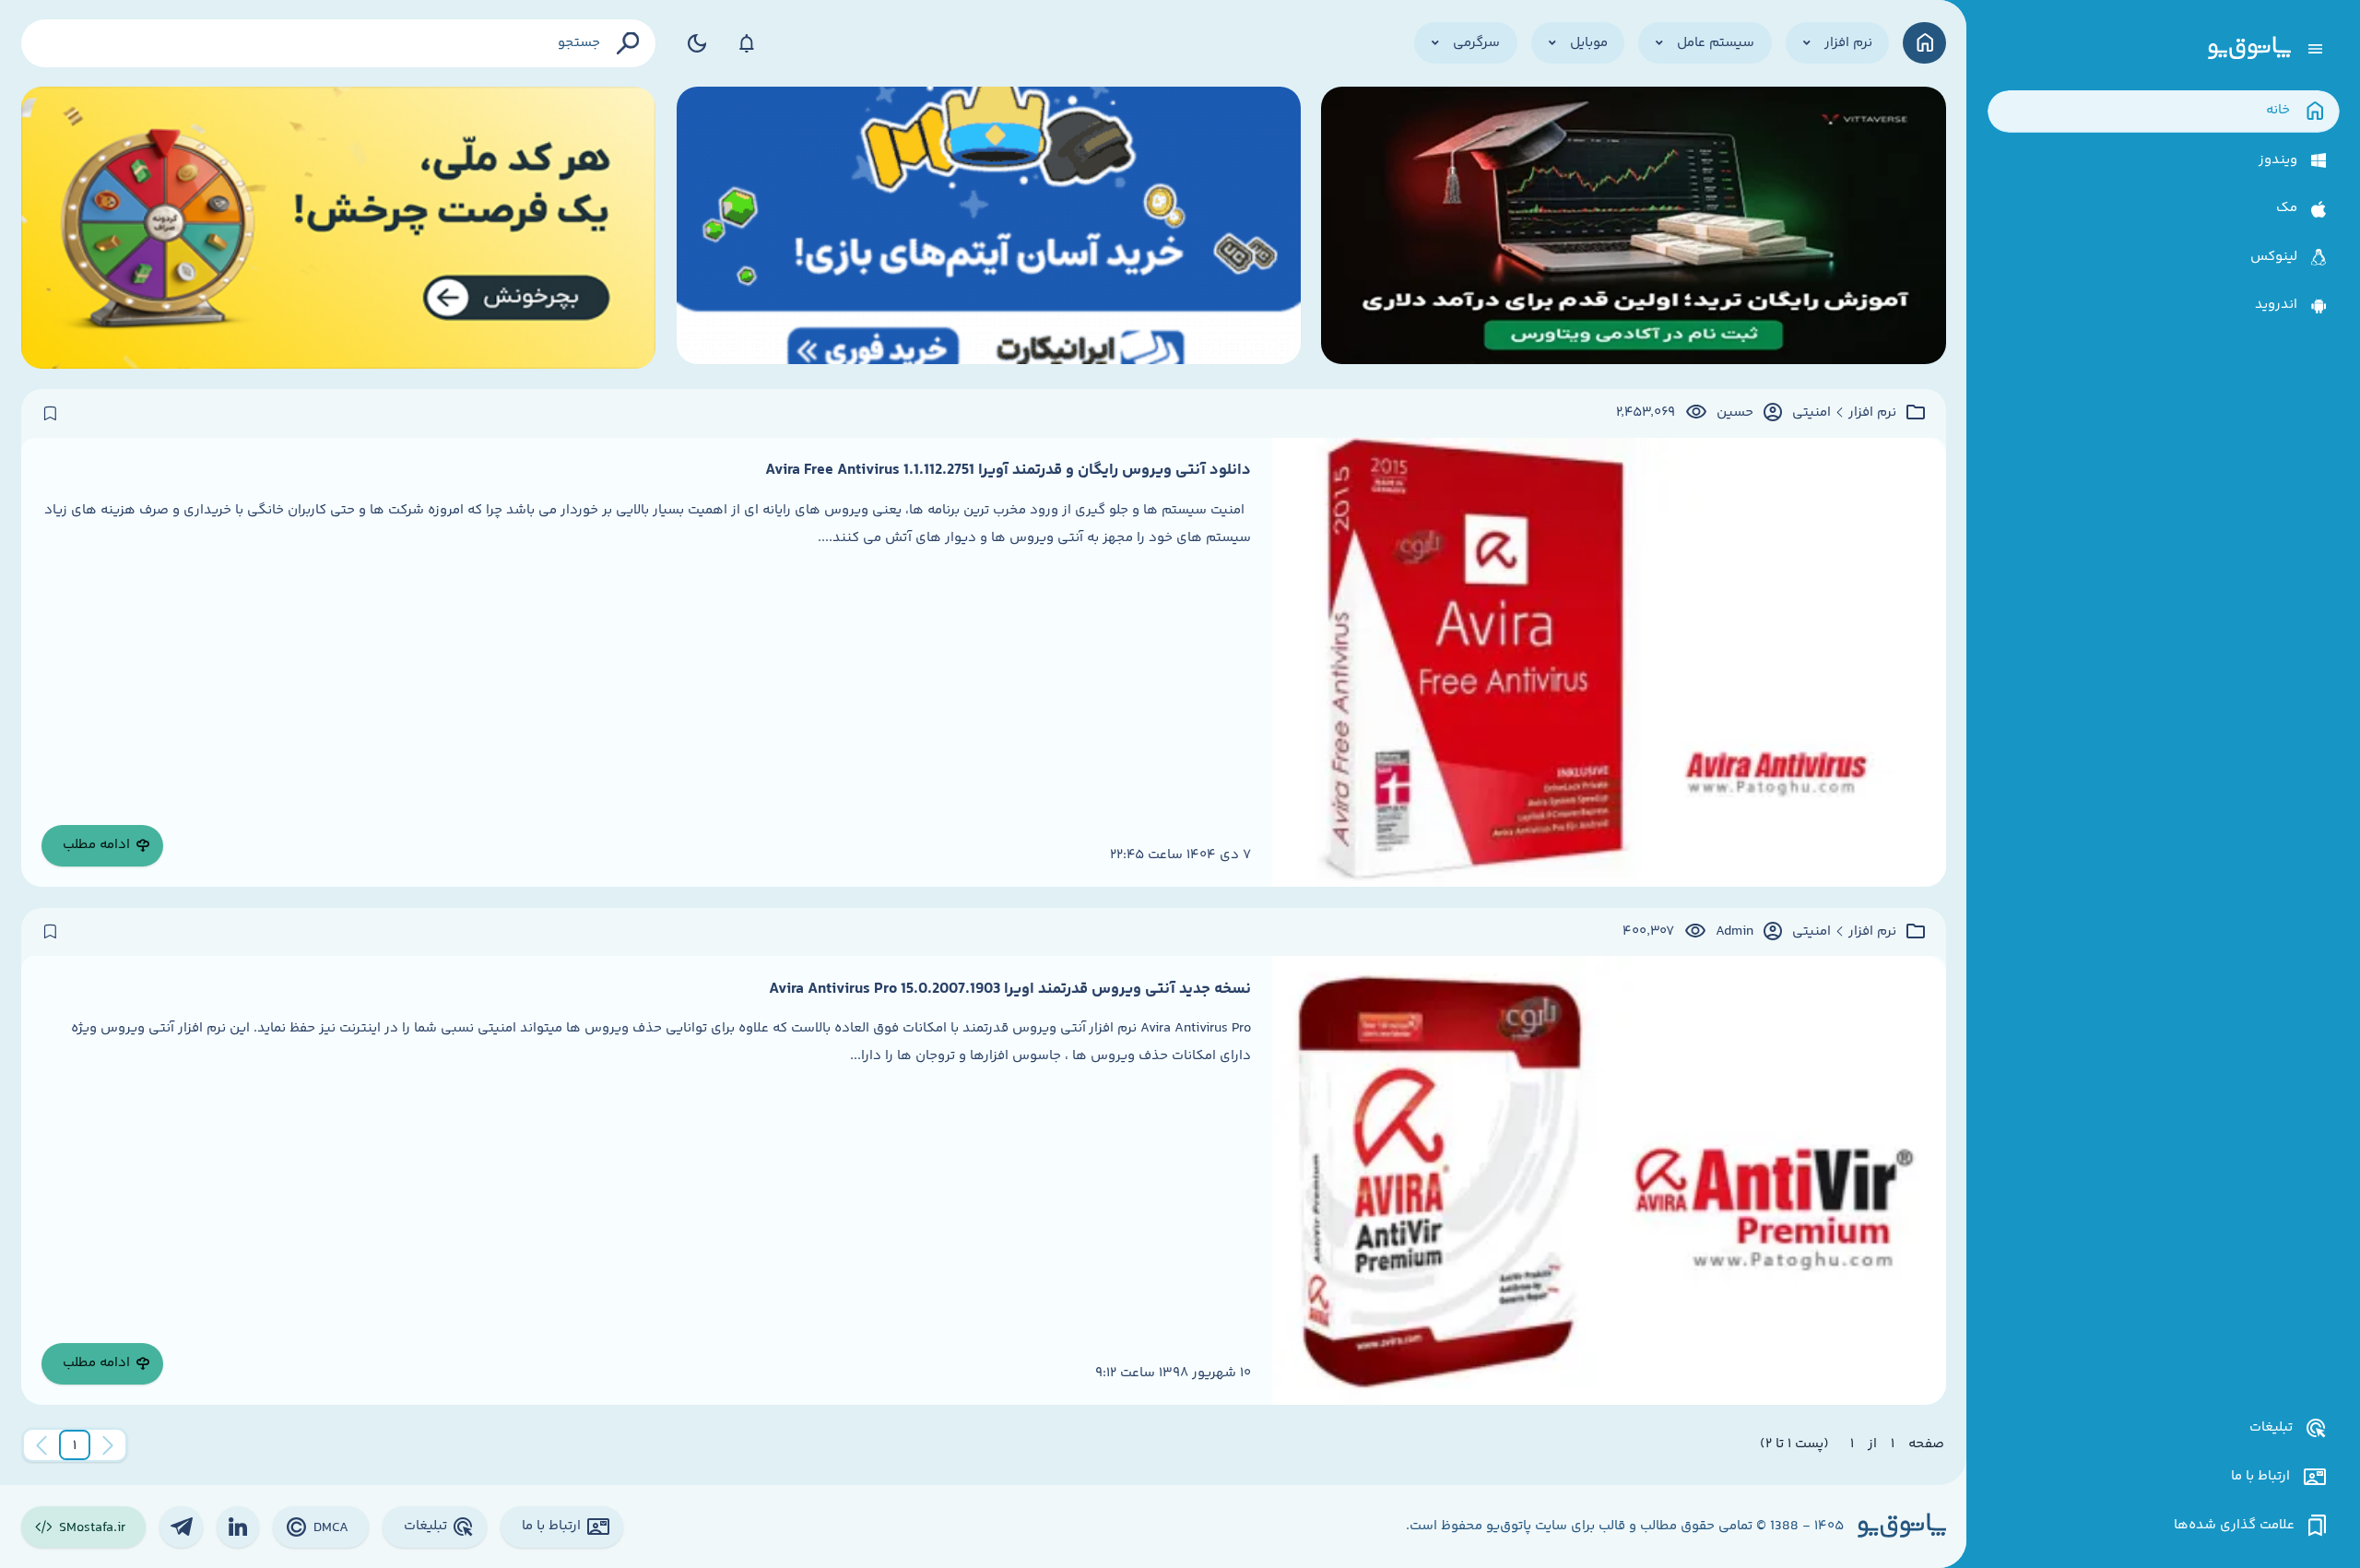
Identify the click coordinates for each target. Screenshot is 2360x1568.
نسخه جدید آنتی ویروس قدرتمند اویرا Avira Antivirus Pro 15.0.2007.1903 (1010, 989)
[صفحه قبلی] (108, 1445)
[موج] (1633, 228)
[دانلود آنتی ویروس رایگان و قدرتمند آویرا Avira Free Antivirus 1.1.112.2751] (1609, 662)
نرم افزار (1872, 413)
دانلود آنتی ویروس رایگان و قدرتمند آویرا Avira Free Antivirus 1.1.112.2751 (1008, 470)
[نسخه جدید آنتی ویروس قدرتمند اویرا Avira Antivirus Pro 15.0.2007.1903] (1609, 1180)
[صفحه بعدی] (41, 1445)
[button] (75, 1445)
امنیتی (1811, 413)
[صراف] (339, 228)
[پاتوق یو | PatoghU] (2249, 49)
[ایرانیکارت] (989, 228)
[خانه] (1924, 43)
